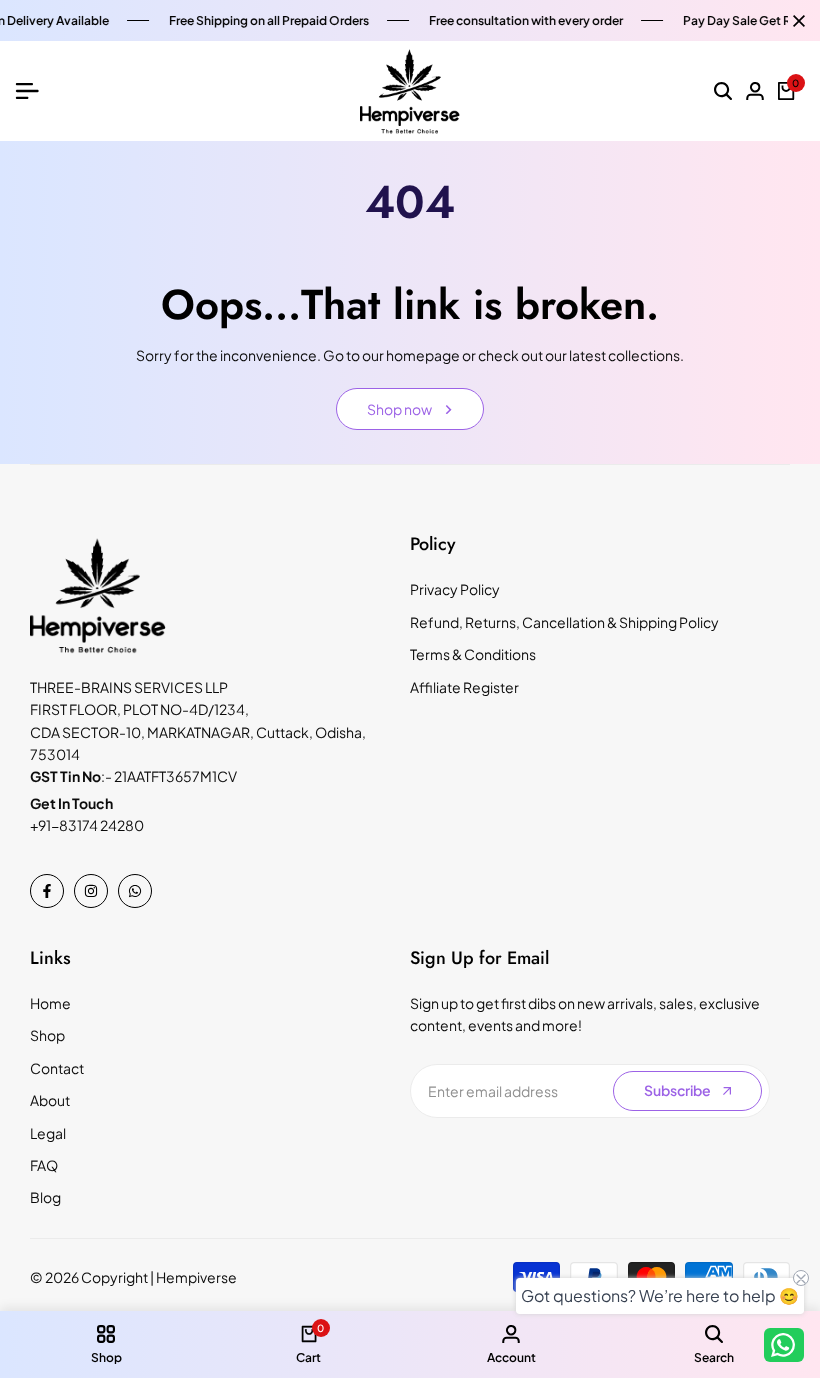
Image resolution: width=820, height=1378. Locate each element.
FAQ (44, 1165)
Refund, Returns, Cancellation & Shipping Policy (564, 622)
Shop (47, 1035)
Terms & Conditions (473, 654)
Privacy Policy (455, 589)
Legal (48, 1133)
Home (50, 1003)
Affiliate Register (464, 687)
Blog (45, 1197)
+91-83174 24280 (87, 825)
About (50, 1100)
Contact (57, 1068)
